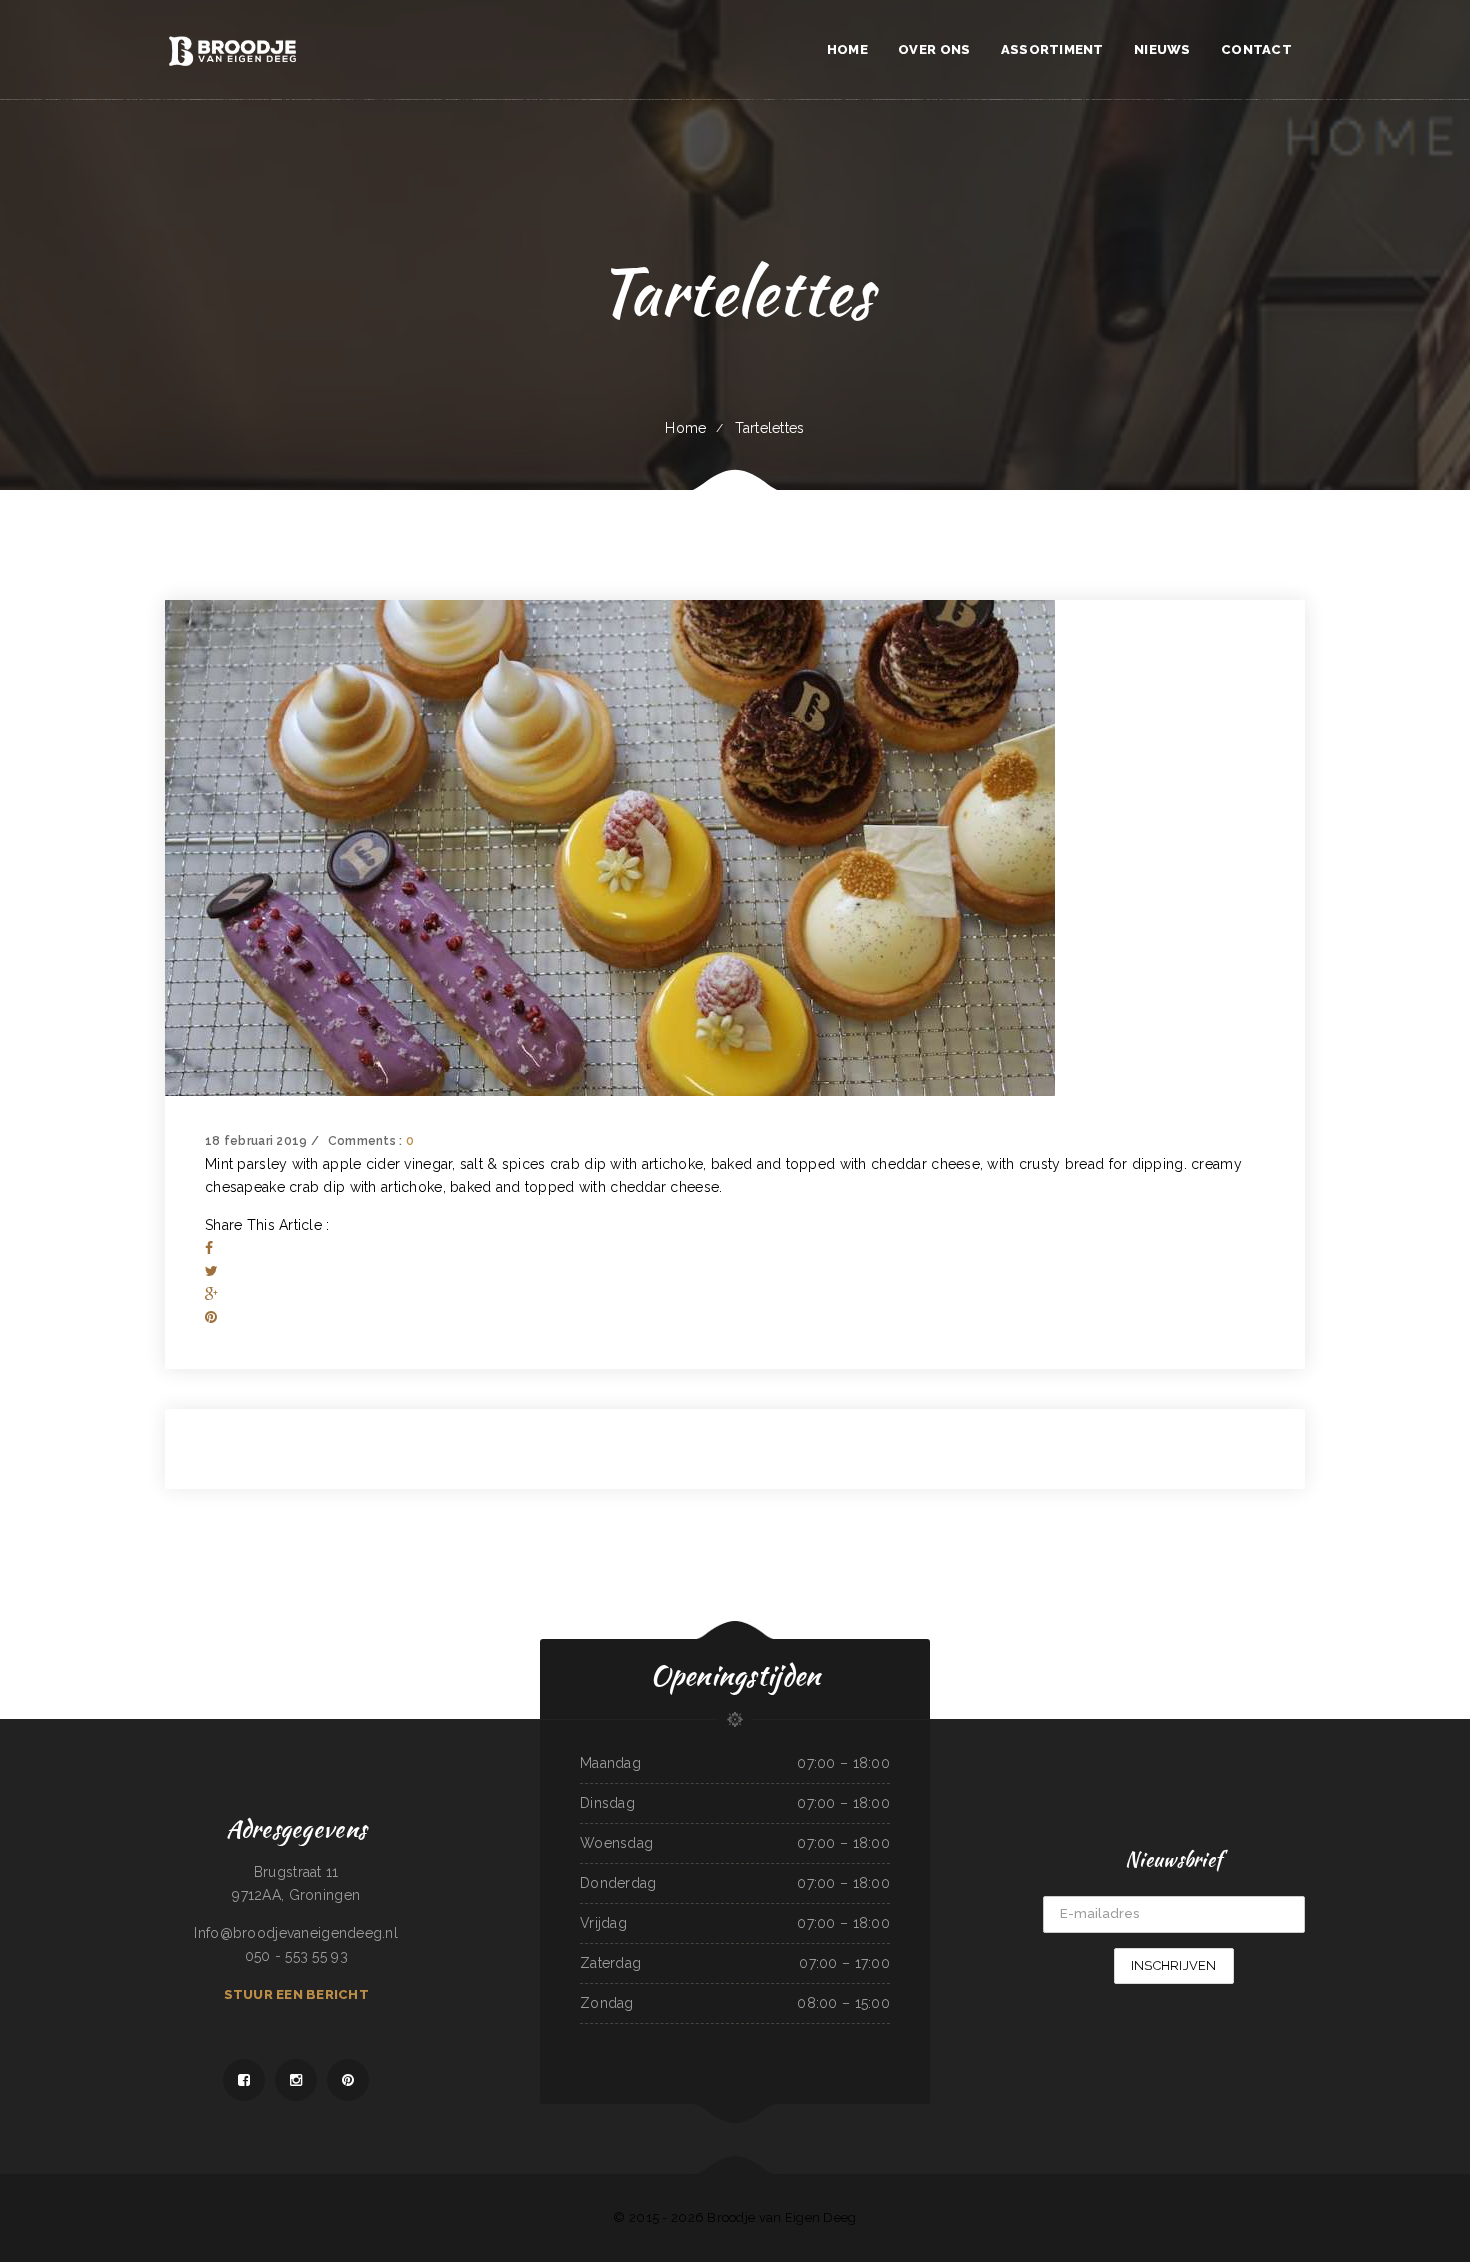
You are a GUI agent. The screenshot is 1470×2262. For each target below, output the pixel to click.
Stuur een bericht (296, 1994)
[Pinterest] (211, 1317)
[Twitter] (211, 1271)
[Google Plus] (211, 1294)
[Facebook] (209, 1248)
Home (685, 428)
